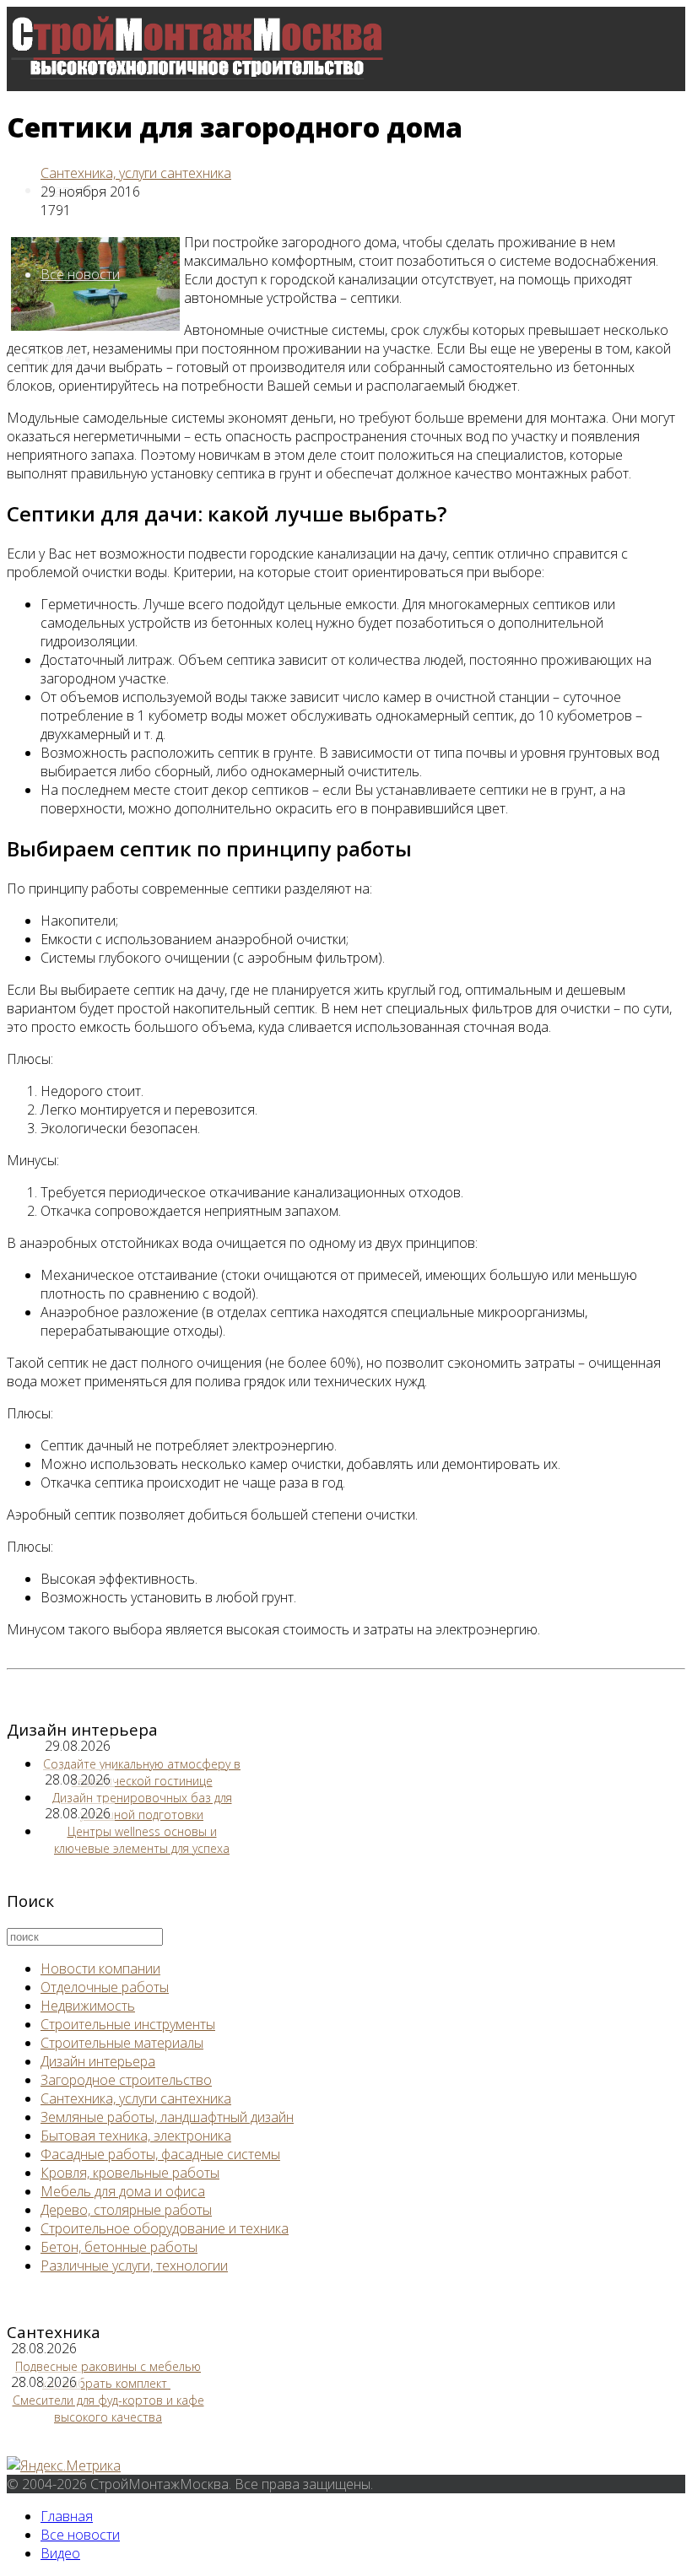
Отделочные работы (105, 1987)
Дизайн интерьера (98, 2061)
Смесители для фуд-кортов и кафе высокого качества (108, 2409)
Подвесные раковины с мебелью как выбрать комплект (108, 2375)
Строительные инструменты (128, 2024)
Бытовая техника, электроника (136, 2136)
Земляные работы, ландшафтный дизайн (167, 2117)
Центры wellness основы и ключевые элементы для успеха (142, 1840)
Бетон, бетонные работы (119, 2247)
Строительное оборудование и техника (165, 2228)
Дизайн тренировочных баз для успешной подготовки (142, 1806)
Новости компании (100, 1968)
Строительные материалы (122, 2043)
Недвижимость (88, 2006)
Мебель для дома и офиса (123, 2191)
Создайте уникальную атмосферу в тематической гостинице (142, 1772)
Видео (60, 2553)
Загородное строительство (126, 2080)
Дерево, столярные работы (126, 2210)
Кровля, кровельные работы (130, 2173)
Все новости (80, 274)
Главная (67, 2516)
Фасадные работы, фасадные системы (160, 2154)
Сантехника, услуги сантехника (136, 173)
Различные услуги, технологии (134, 2265)
